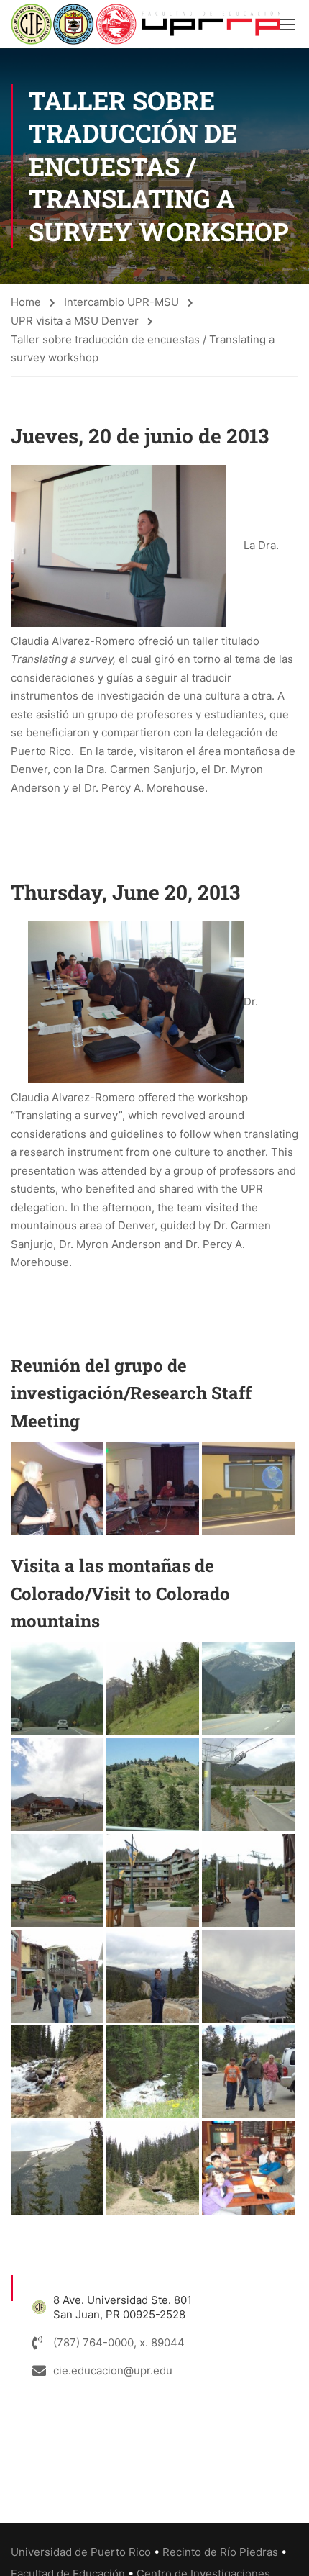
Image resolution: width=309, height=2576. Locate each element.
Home (26, 302)
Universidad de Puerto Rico (81, 2552)
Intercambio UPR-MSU (121, 302)
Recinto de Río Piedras (220, 2552)
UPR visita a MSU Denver (75, 321)
